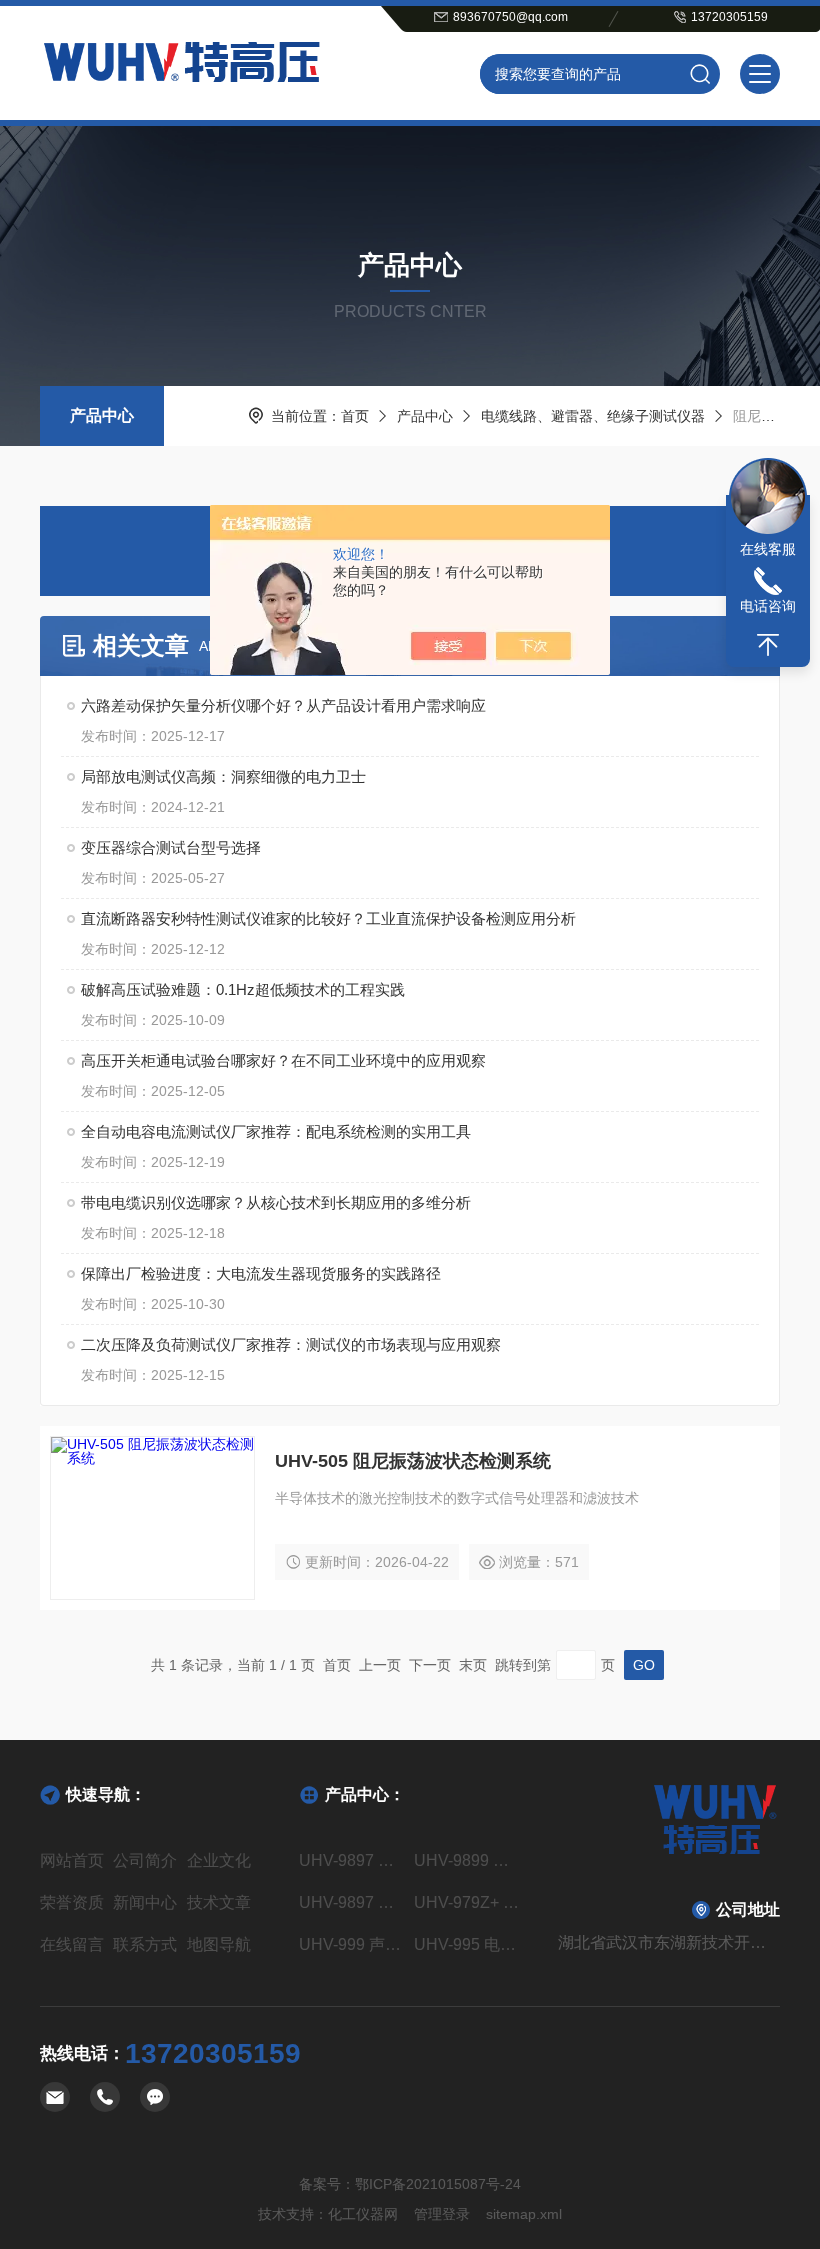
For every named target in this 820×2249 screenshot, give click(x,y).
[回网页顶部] (768, 645)
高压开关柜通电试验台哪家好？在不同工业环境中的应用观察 (283, 1060)
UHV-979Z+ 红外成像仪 (467, 1902)
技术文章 (219, 1902)
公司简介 (145, 1860)
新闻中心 (145, 1902)
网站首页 (72, 1860)
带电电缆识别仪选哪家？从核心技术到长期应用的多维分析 (276, 1202)
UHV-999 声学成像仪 (352, 1944)
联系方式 (145, 1944)
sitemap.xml (524, 2214)
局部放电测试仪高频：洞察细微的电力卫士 (223, 776)
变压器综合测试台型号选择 (171, 847)
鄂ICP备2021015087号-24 (438, 2184)
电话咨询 (768, 606)
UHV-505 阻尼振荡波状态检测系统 (413, 1461)
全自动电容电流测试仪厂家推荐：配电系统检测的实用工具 (276, 1131)
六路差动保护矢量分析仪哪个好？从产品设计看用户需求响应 (283, 705)
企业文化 (219, 1860)
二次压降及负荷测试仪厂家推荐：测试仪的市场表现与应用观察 (291, 1344)
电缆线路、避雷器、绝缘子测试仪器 (593, 416)
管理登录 (442, 2214)
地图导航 (219, 1944)
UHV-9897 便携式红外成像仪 (352, 1902)
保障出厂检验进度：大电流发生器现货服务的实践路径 (261, 1273)
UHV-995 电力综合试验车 (467, 1944)
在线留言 (72, 1944)
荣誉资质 (72, 1902)
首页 (355, 416)
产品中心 (102, 415)
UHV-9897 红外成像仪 (352, 1860)
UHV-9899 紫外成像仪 (467, 1860)
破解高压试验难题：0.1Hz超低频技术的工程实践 (243, 989)
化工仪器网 (363, 2214)
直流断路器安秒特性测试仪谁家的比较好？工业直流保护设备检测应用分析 (328, 918)
